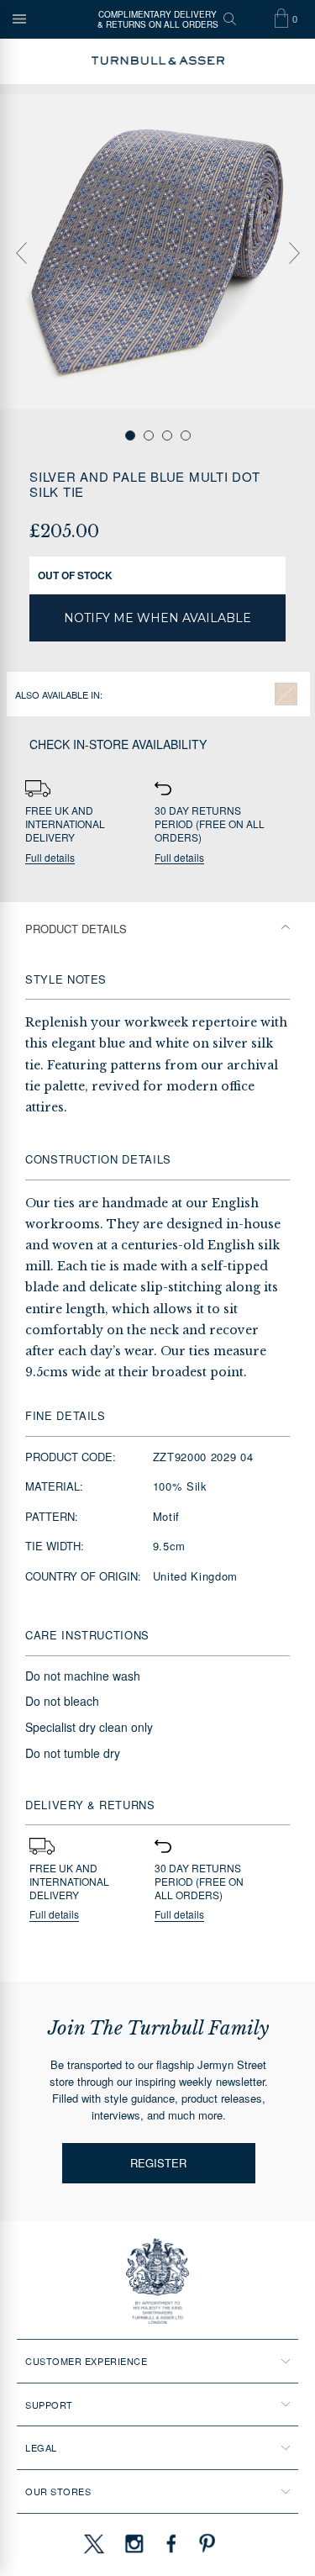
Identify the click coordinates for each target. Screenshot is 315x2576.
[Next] (294, 253)
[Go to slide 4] (186, 435)
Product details (76, 929)
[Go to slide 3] (167, 435)
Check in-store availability (118, 744)
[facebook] (171, 2543)
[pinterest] (205, 2543)
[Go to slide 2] (149, 435)
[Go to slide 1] (130, 435)
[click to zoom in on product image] (157, 252)
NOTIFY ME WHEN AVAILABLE (157, 618)
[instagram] (134, 2543)
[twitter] (93, 2543)
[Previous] (21, 253)
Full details (50, 858)
